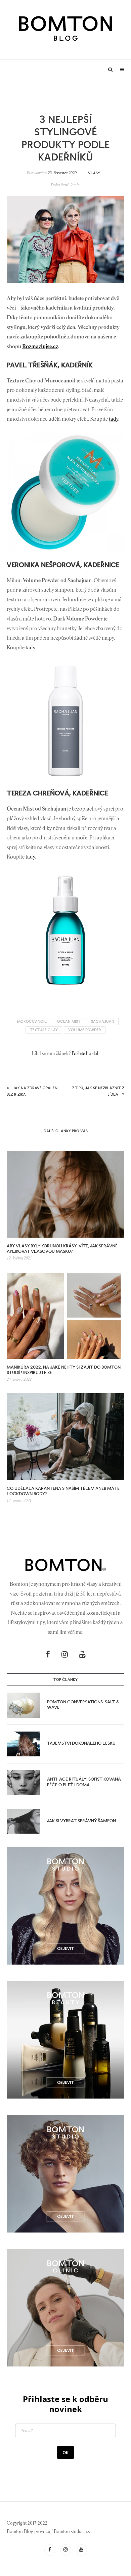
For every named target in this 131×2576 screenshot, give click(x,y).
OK (65, 2452)
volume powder (85, 1030)
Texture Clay (44, 1030)
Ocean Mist (69, 1022)
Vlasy (94, 173)
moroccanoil (32, 1022)
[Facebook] (48, 1654)
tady (114, 419)
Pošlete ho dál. (85, 1054)
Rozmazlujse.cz (40, 347)
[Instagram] (65, 1654)
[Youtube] (82, 1654)
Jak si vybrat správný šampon (81, 1821)
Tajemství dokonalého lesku (81, 1743)
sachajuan (103, 1022)
